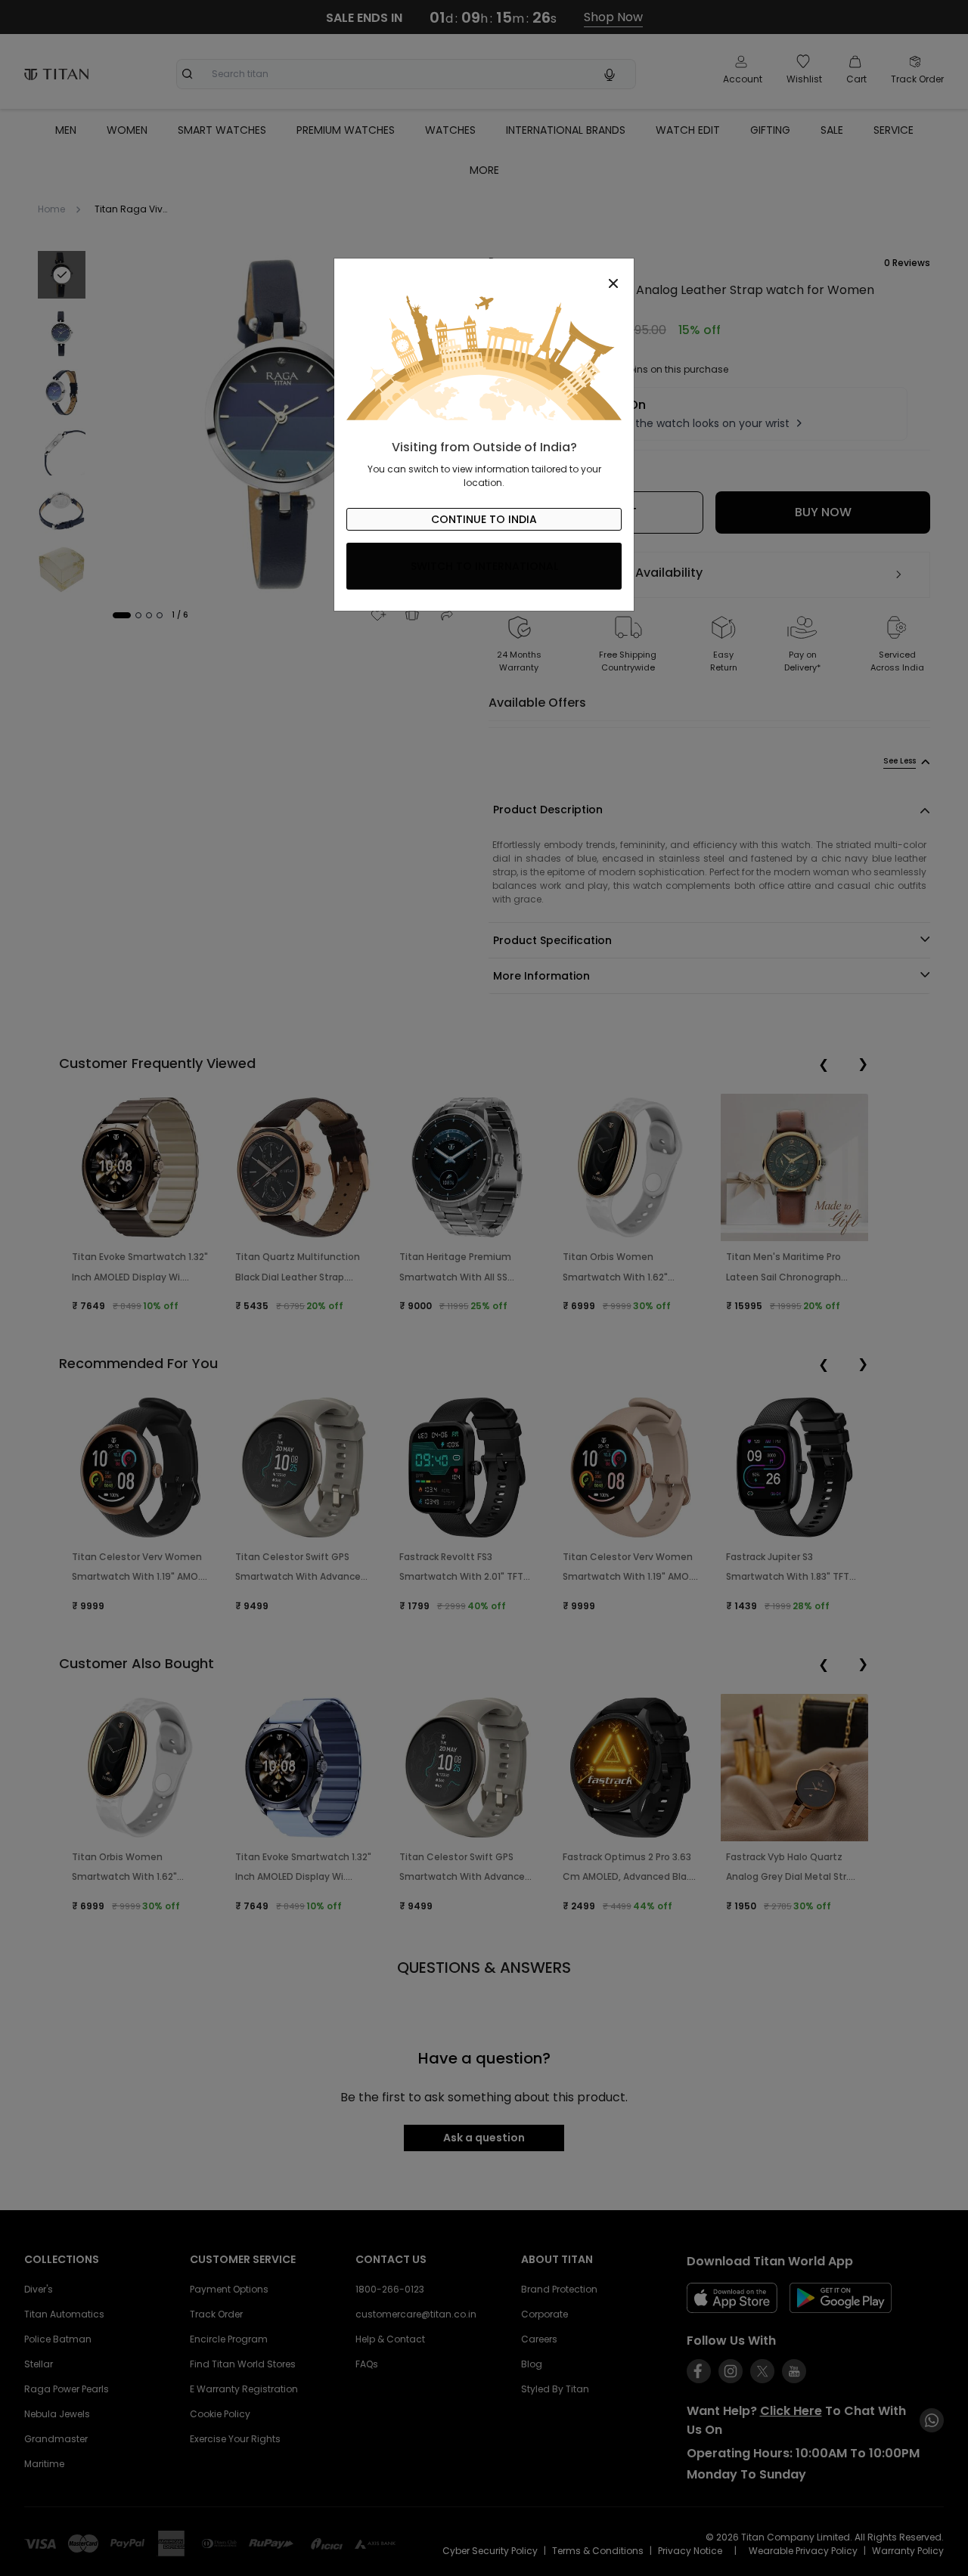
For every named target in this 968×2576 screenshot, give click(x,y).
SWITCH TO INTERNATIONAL (484, 566)
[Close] (484, 275)
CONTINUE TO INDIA (484, 519)
